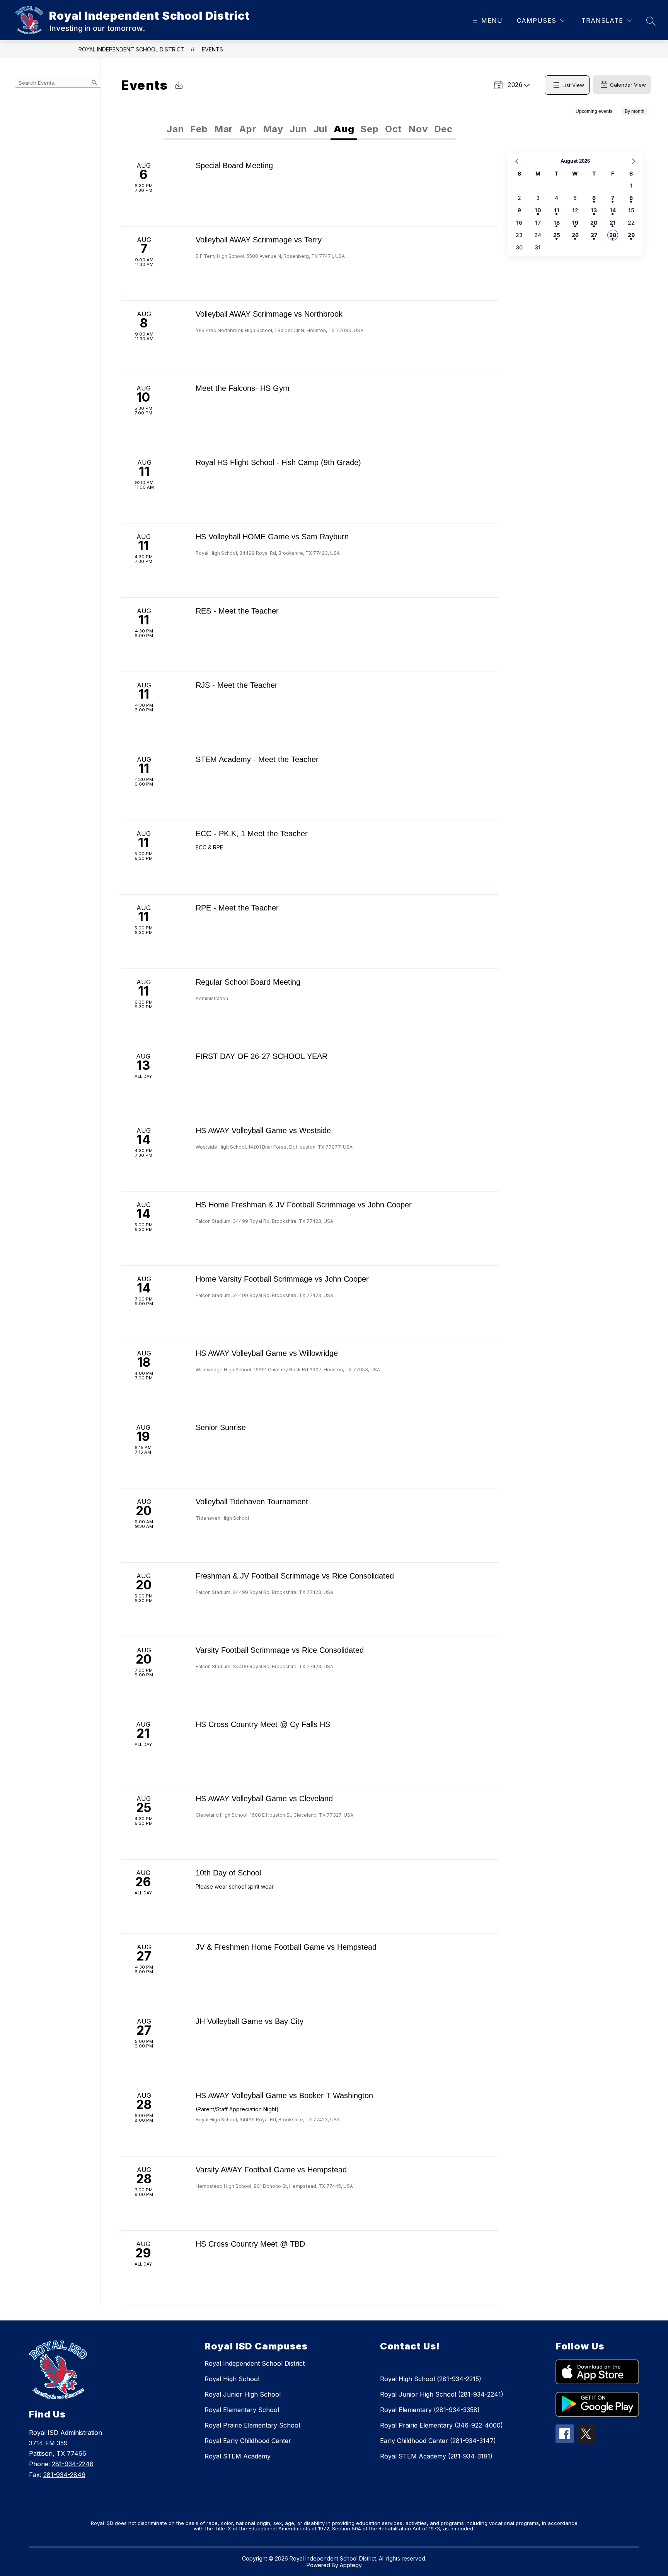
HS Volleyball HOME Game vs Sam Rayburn (272, 537)
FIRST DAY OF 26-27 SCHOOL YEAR (262, 1056)
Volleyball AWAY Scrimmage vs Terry (259, 240)
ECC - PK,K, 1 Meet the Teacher (252, 834)
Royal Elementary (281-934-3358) (430, 2410)
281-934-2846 (64, 2475)
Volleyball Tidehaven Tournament (252, 1502)
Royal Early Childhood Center (248, 2441)
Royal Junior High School (243, 2394)
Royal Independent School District (131, 49)
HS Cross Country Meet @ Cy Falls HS (263, 1724)
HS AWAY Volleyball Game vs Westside (263, 1130)
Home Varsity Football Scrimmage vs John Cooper (282, 1279)
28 (613, 235)
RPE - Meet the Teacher (237, 908)
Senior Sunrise (221, 1427)
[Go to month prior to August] (517, 161)
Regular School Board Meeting (248, 982)
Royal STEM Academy (238, 2456)
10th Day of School (228, 1873)
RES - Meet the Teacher (237, 611)
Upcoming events (594, 111)
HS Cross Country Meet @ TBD (250, 2244)
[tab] (175, 129)
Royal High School (232, 2379)
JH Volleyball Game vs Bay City (250, 2021)
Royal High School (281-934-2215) (431, 2379)
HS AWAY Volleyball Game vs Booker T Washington (284, 2095)
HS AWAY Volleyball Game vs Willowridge (267, 1353)
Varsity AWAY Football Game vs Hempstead (271, 2170)
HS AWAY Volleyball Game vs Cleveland (264, 1799)
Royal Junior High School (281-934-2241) (442, 2394)
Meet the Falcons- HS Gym (243, 388)
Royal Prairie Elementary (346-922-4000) (441, 2425)
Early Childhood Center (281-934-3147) (438, 2441)
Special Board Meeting (234, 165)
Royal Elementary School (242, 2410)
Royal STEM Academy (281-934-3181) (436, 2456)
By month (635, 111)
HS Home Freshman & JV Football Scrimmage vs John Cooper (304, 1205)
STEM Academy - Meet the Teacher (257, 759)
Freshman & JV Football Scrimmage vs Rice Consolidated (295, 1576)
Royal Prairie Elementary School (252, 2425)
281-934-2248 (73, 2464)
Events (212, 49)
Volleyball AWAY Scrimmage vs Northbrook (269, 314)
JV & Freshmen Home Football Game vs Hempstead (286, 1947)
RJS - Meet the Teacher (237, 685)
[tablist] (237, 129)
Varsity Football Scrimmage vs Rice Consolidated (280, 1650)
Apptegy (351, 2565)
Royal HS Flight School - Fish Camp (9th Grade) (278, 462)
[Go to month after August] (634, 161)
